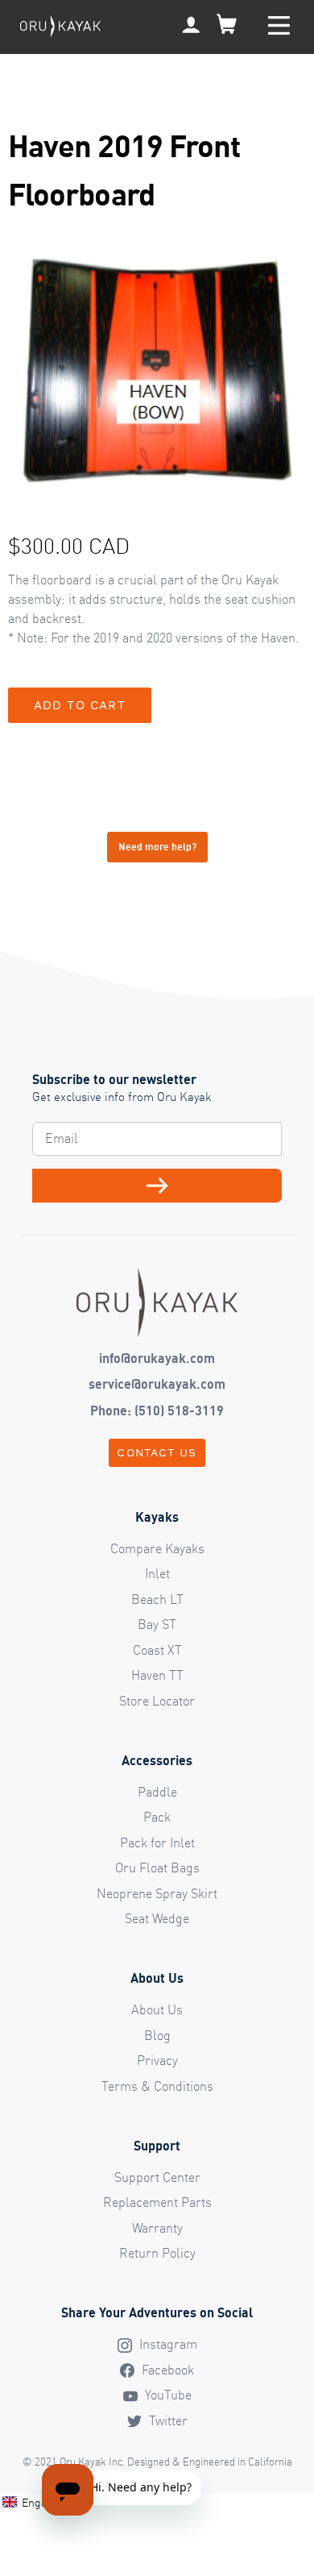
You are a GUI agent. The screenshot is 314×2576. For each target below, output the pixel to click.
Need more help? (157, 847)
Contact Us (157, 1452)
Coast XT (157, 1650)
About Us (157, 2009)
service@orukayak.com (157, 1384)
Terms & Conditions (157, 2086)
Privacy (157, 2060)
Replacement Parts (157, 2202)
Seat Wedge (157, 1918)
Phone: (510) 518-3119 (157, 1411)
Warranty (157, 2228)
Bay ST (157, 1624)
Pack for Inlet (157, 1843)
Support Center (157, 2177)
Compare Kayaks (157, 1548)
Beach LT (157, 1599)
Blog (157, 2035)
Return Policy (157, 2253)
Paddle (157, 1792)
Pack (157, 1817)
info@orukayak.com (157, 1358)
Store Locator (157, 1701)
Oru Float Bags (157, 1868)
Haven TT (157, 1675)
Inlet (157, 1573)
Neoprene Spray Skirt (157, 1893)
